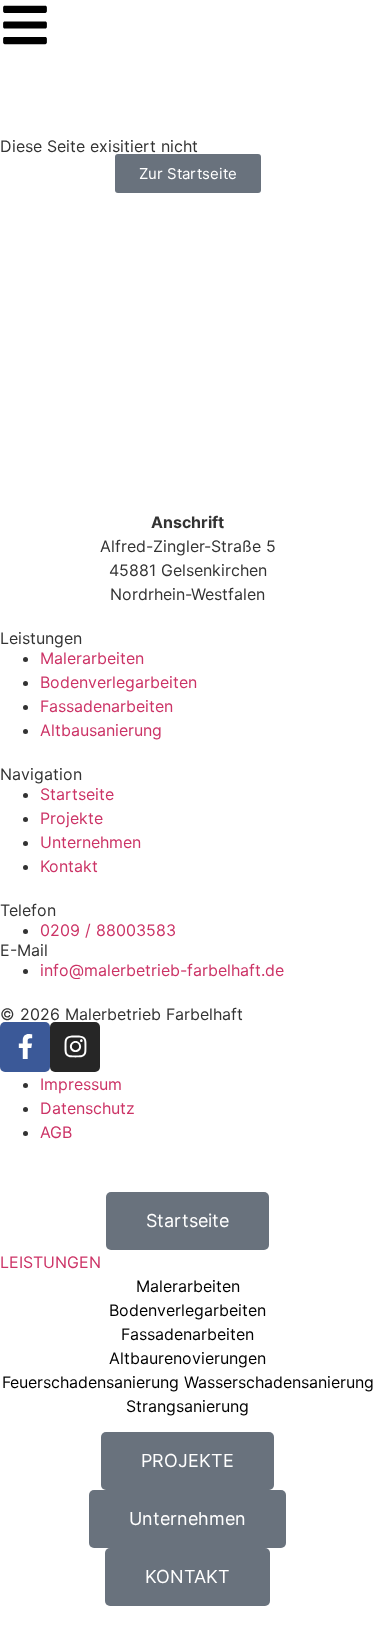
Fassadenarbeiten (187, 1334)
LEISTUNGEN (50, 1262)
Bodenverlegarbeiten (187, 1310)
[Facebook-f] (25, 1047)
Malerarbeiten (188, 1286)
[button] (187, 1262)
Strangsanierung (187, 1406)
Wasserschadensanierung (279, 1382)
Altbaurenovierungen (187, 1358)
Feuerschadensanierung (90, 1382)
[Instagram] (75, 1047)
